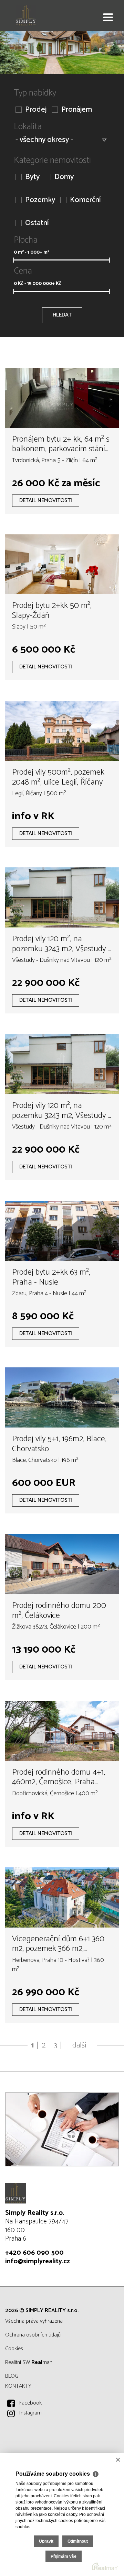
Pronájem (77, 110)
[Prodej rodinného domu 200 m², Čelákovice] (62, 1564)
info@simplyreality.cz (38, 2261)
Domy (64, 177)
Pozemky (40, 200)
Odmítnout (78, 2541)
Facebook (30, 2403)
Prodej (36, 110)
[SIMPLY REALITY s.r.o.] (40, 15)
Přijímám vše (64, 2556)
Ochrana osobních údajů (33, 2335)
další (79, 2045)
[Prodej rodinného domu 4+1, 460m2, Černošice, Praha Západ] (62, 1731)
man (42, 2362)
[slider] (13, 260)
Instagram (30, 2413)
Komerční (85, 200)
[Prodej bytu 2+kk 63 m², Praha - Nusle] (62, 1231)
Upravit (46, 2541)
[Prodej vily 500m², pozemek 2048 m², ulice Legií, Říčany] (62, 731)
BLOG (12, 2376)
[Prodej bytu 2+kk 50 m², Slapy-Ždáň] (62, 564)
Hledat (62, 315)
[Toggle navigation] (108, 18)
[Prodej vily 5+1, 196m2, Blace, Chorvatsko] (62, 1397)
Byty (32, 177)
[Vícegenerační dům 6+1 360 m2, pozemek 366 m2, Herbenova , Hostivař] (62, 1897)
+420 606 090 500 (34, 2253)
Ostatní (37, 223)
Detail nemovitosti (46, 501)
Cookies (14, 2349)
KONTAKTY (18, 2386)
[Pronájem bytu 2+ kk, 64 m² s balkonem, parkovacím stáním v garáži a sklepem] (62, 398)
